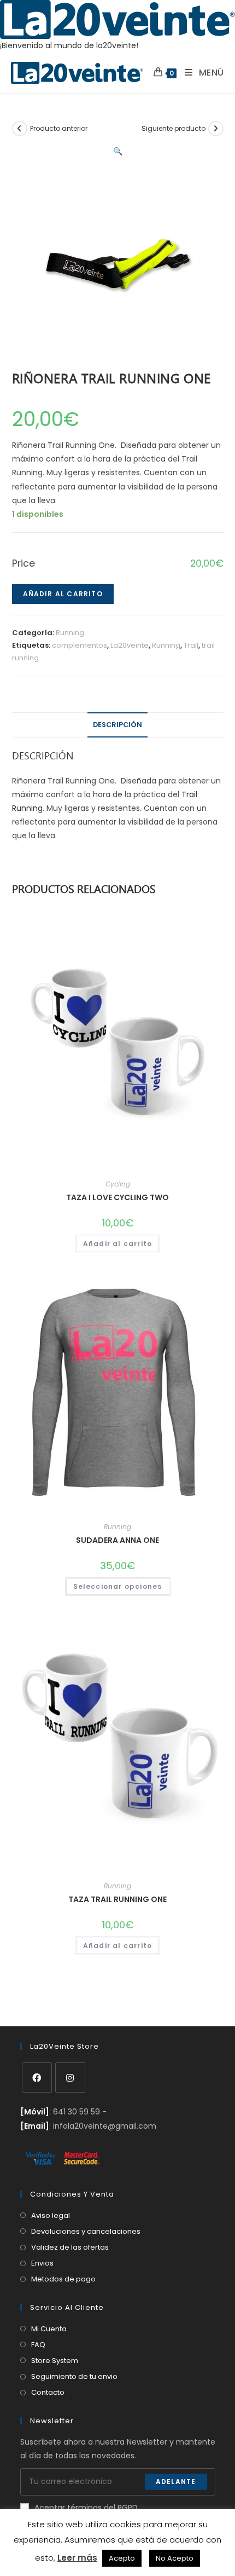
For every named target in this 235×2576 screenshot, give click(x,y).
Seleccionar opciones (118, 1586)
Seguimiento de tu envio (74, 2376)
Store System (55, 2361)
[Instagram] (70, 2077)
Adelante (176, 2482)
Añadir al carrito (63, 594)
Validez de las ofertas (70, 2247)
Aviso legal (51, 2215)
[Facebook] (37, 2077)
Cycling (118, 1184)
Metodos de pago (63, 2279)
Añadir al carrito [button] (117, 1244)
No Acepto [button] (175, 2558)
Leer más (77, 2558)
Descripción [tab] (117, 725)
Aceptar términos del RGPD (86, 2508)
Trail (191, 645)
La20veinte (130, 645)
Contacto (48, 2392)
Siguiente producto (174, 128)
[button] (118, 151)
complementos (80, 645)
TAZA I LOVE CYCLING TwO (117, 1197)
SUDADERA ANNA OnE (117, 1540)
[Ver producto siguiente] (216, 129)
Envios (42, 2263)
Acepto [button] (122, 2558)
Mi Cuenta (49, 2329)
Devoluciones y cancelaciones (86, 2231)
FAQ (38, 2345)
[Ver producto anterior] (20, 129)
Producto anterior (59, 128)
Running (70, 633)
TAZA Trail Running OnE (117, 1899)
